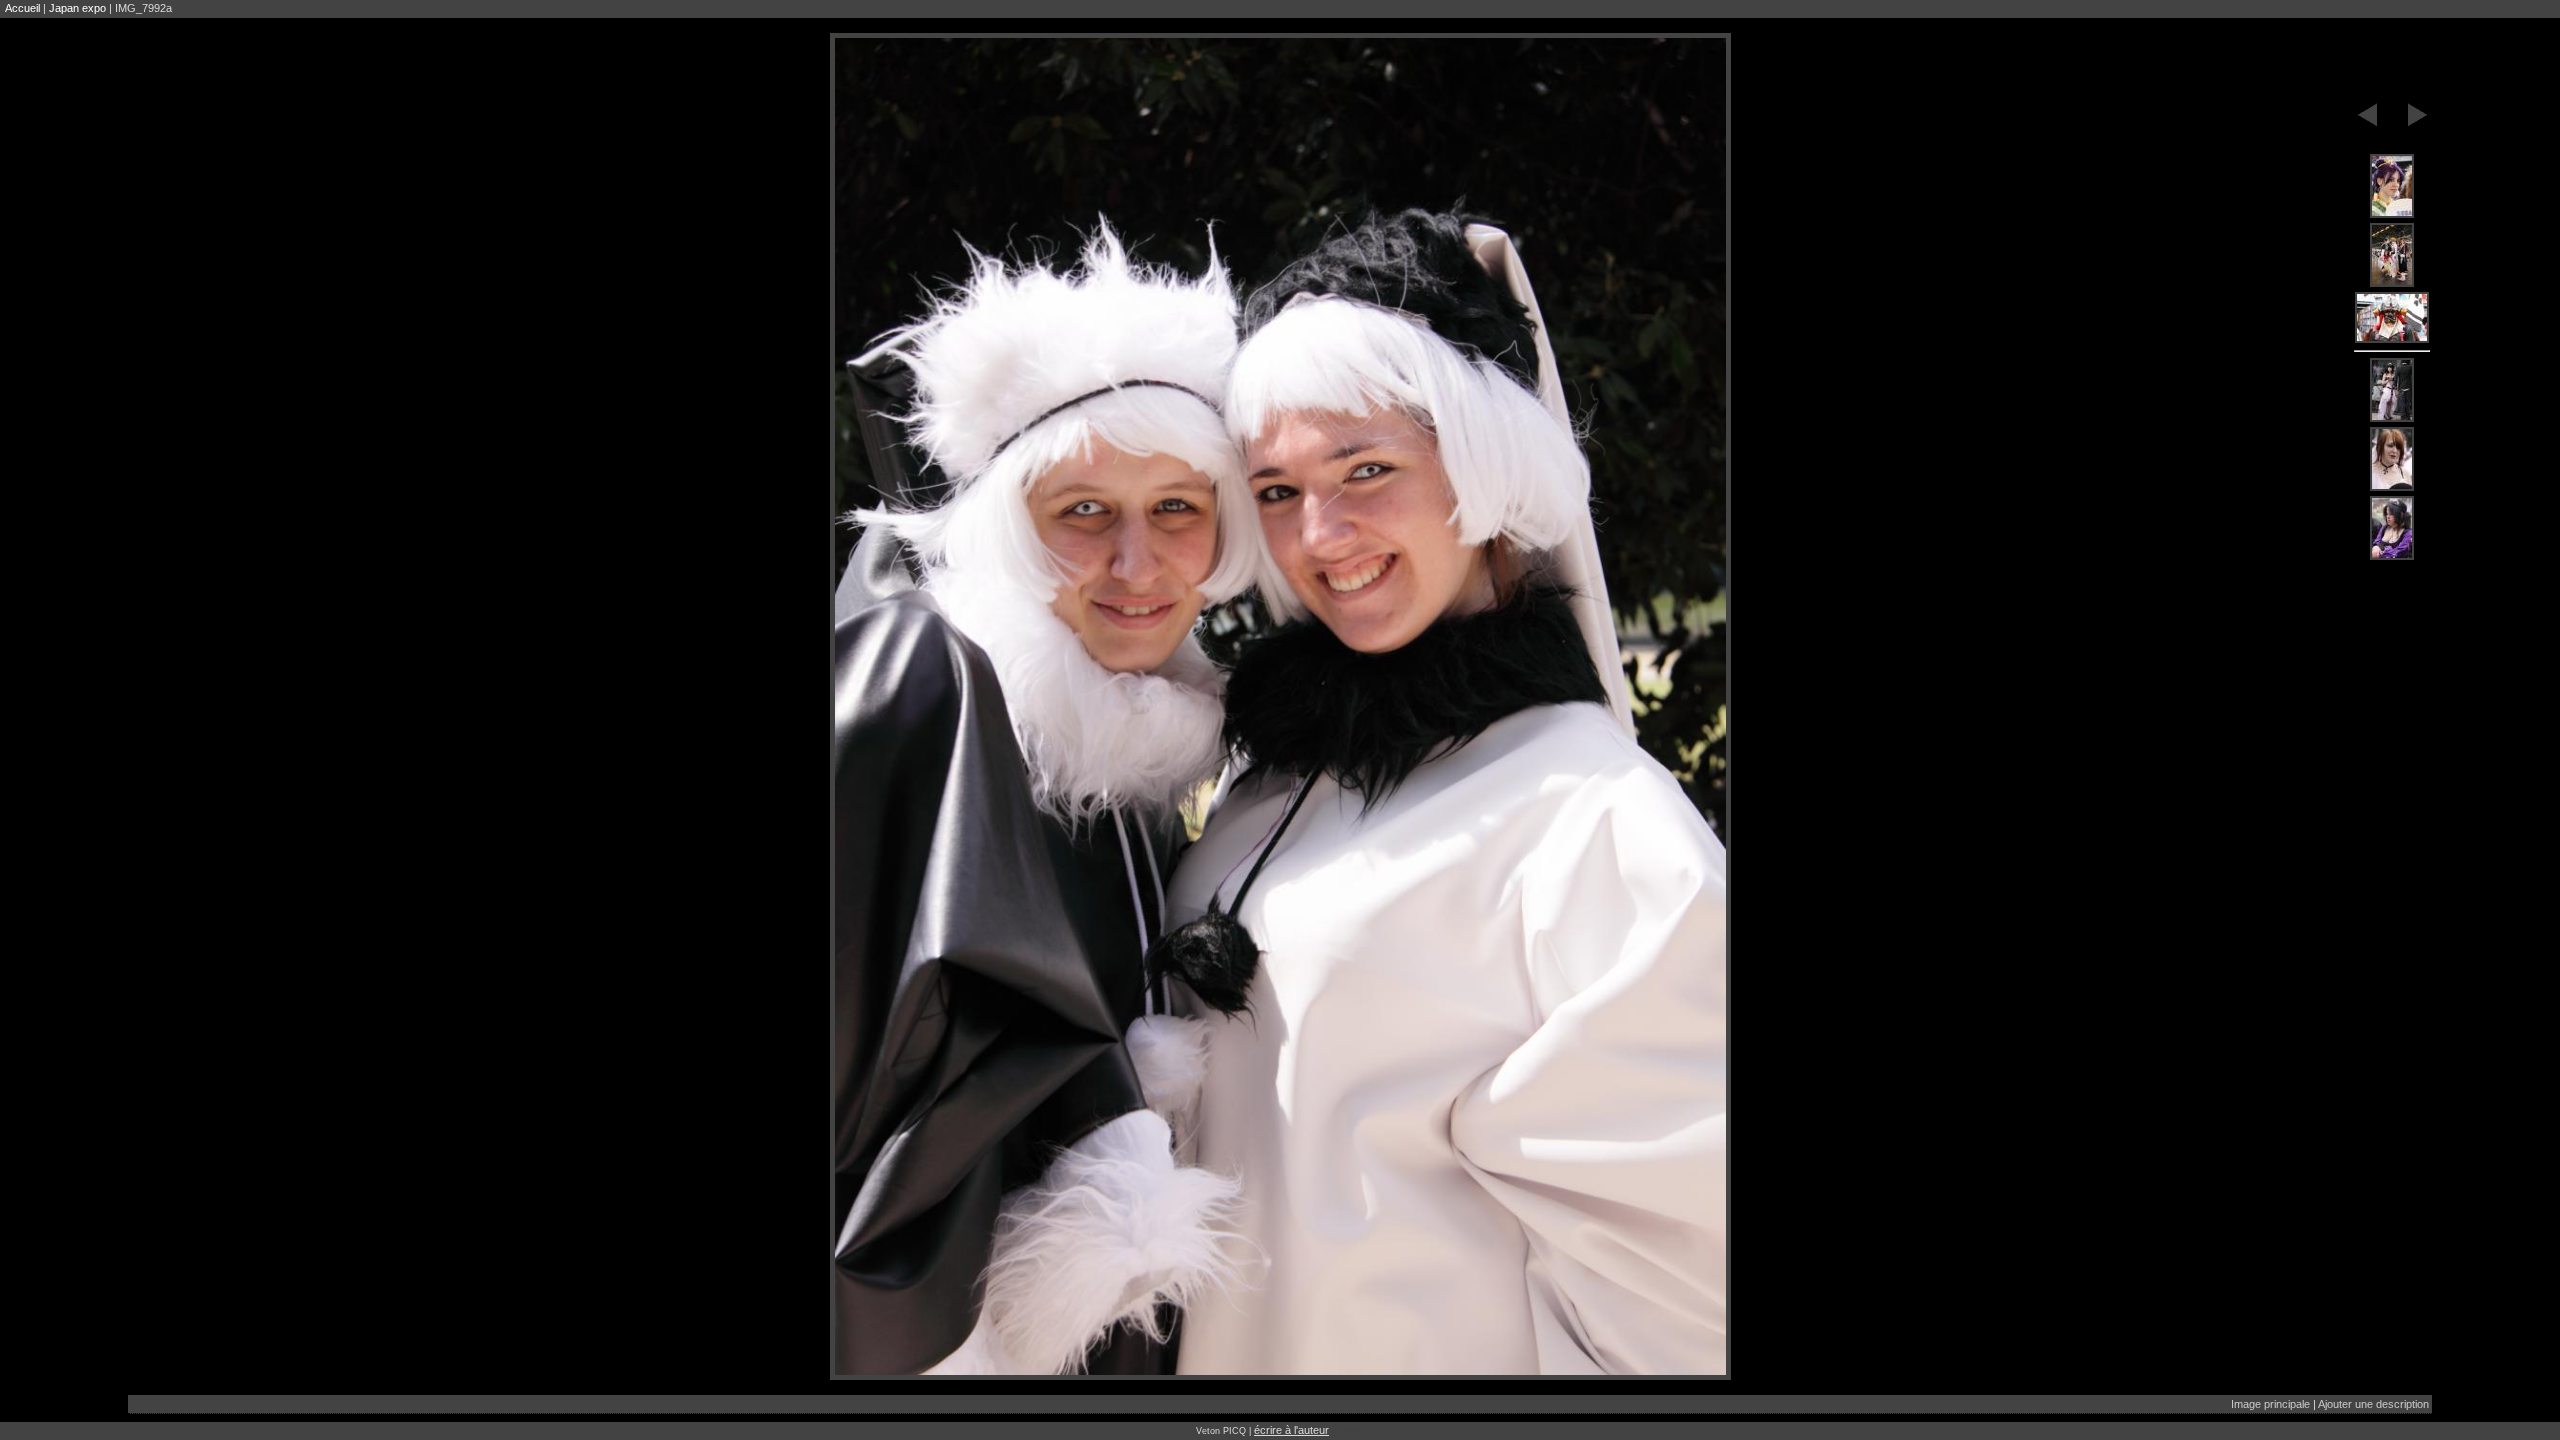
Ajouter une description (2373, 1404)
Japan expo (77, 8)
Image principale (2270, 1404)
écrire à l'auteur (1291, 1430)
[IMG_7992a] (2392, 187)
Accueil (22, 8)
